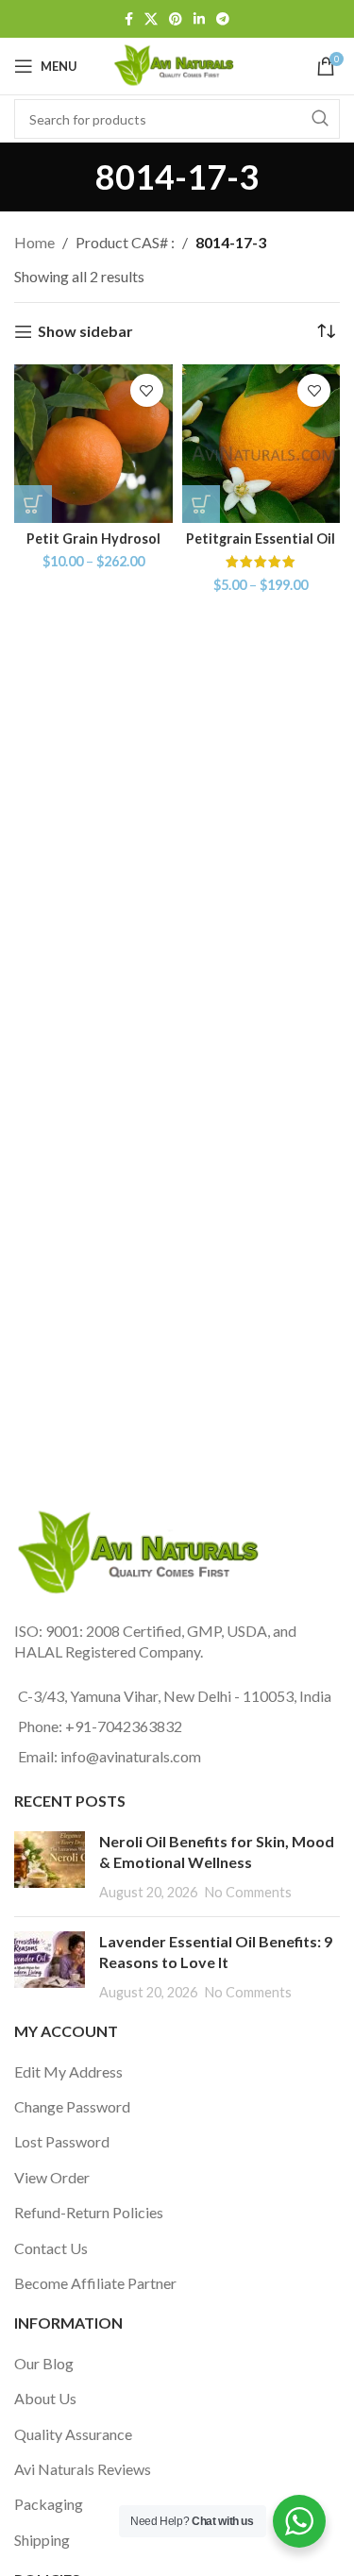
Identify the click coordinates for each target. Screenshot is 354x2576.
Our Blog (44, 2363)
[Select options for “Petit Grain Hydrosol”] (33, 504)
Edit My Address (68, 2071)
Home (34, 242)
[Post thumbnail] (50, 1867)
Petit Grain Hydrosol (93, 539)
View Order (52, 2177)
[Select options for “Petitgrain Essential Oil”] (201, 504)
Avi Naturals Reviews (83, 2469)
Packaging (49, 2504)
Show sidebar (85, 332)
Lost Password (62, 2141)
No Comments (248, 1892)
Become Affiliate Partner (95, 2283)
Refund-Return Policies (89, 2212)
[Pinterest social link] (176, 19)
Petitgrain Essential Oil (261, 539)
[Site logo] (177, 64)
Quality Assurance (73, 2434)
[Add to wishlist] (147, 390)
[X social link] (151, 19)
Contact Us (51, 2248)
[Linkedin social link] (199, 19)
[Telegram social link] (223, 19)
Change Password (72, 2106)
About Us (45, 2398)
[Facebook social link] (129, 19)
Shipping (42, 2540)
